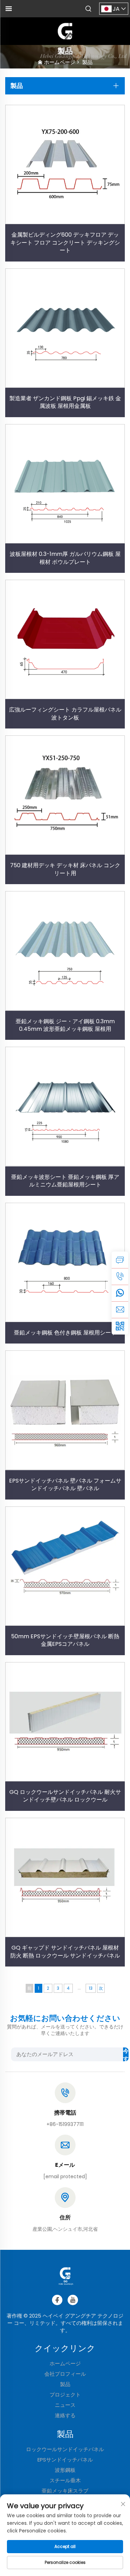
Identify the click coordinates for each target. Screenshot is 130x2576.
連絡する (65, 2415)
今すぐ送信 (126, 2054)
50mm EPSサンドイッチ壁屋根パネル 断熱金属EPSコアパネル (65, 1640)
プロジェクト (65, 2395)
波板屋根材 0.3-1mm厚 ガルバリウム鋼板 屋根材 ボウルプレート (65, 558)
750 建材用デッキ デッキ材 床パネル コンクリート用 (65, 869)
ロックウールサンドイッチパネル (65, 2449)
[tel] (120, 1276)
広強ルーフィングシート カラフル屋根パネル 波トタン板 (65, 713)
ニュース (65, 2405)
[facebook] (57, 2300)
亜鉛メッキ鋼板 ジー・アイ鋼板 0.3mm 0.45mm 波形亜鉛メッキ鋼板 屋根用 (65, 1025)
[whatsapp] (120, 1293)
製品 (87, 62)
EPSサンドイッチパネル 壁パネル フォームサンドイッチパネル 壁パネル (65, 1484)
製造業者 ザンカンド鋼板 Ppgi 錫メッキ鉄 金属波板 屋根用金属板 (65, 402)
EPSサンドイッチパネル (65, 2460)
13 (91, 1988)
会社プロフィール (65, 2374)
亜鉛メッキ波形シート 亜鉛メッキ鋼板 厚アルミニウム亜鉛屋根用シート (65, 1181)
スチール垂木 (65, 2480)
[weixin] (120, 1326)
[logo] (65, 31)
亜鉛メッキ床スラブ (65, 2491)
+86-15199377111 (65, 2124)
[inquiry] (120, 1260)
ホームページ (60, 62)
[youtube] (73, 2300)
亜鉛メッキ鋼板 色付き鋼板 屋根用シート (65, 1333)
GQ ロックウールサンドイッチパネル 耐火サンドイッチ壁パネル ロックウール (65, 1796)
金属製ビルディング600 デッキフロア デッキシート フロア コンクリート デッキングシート (65, 242)
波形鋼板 (65, 2470)
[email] (120, 1310)
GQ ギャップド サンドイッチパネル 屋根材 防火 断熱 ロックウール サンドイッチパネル (65, 1951)
